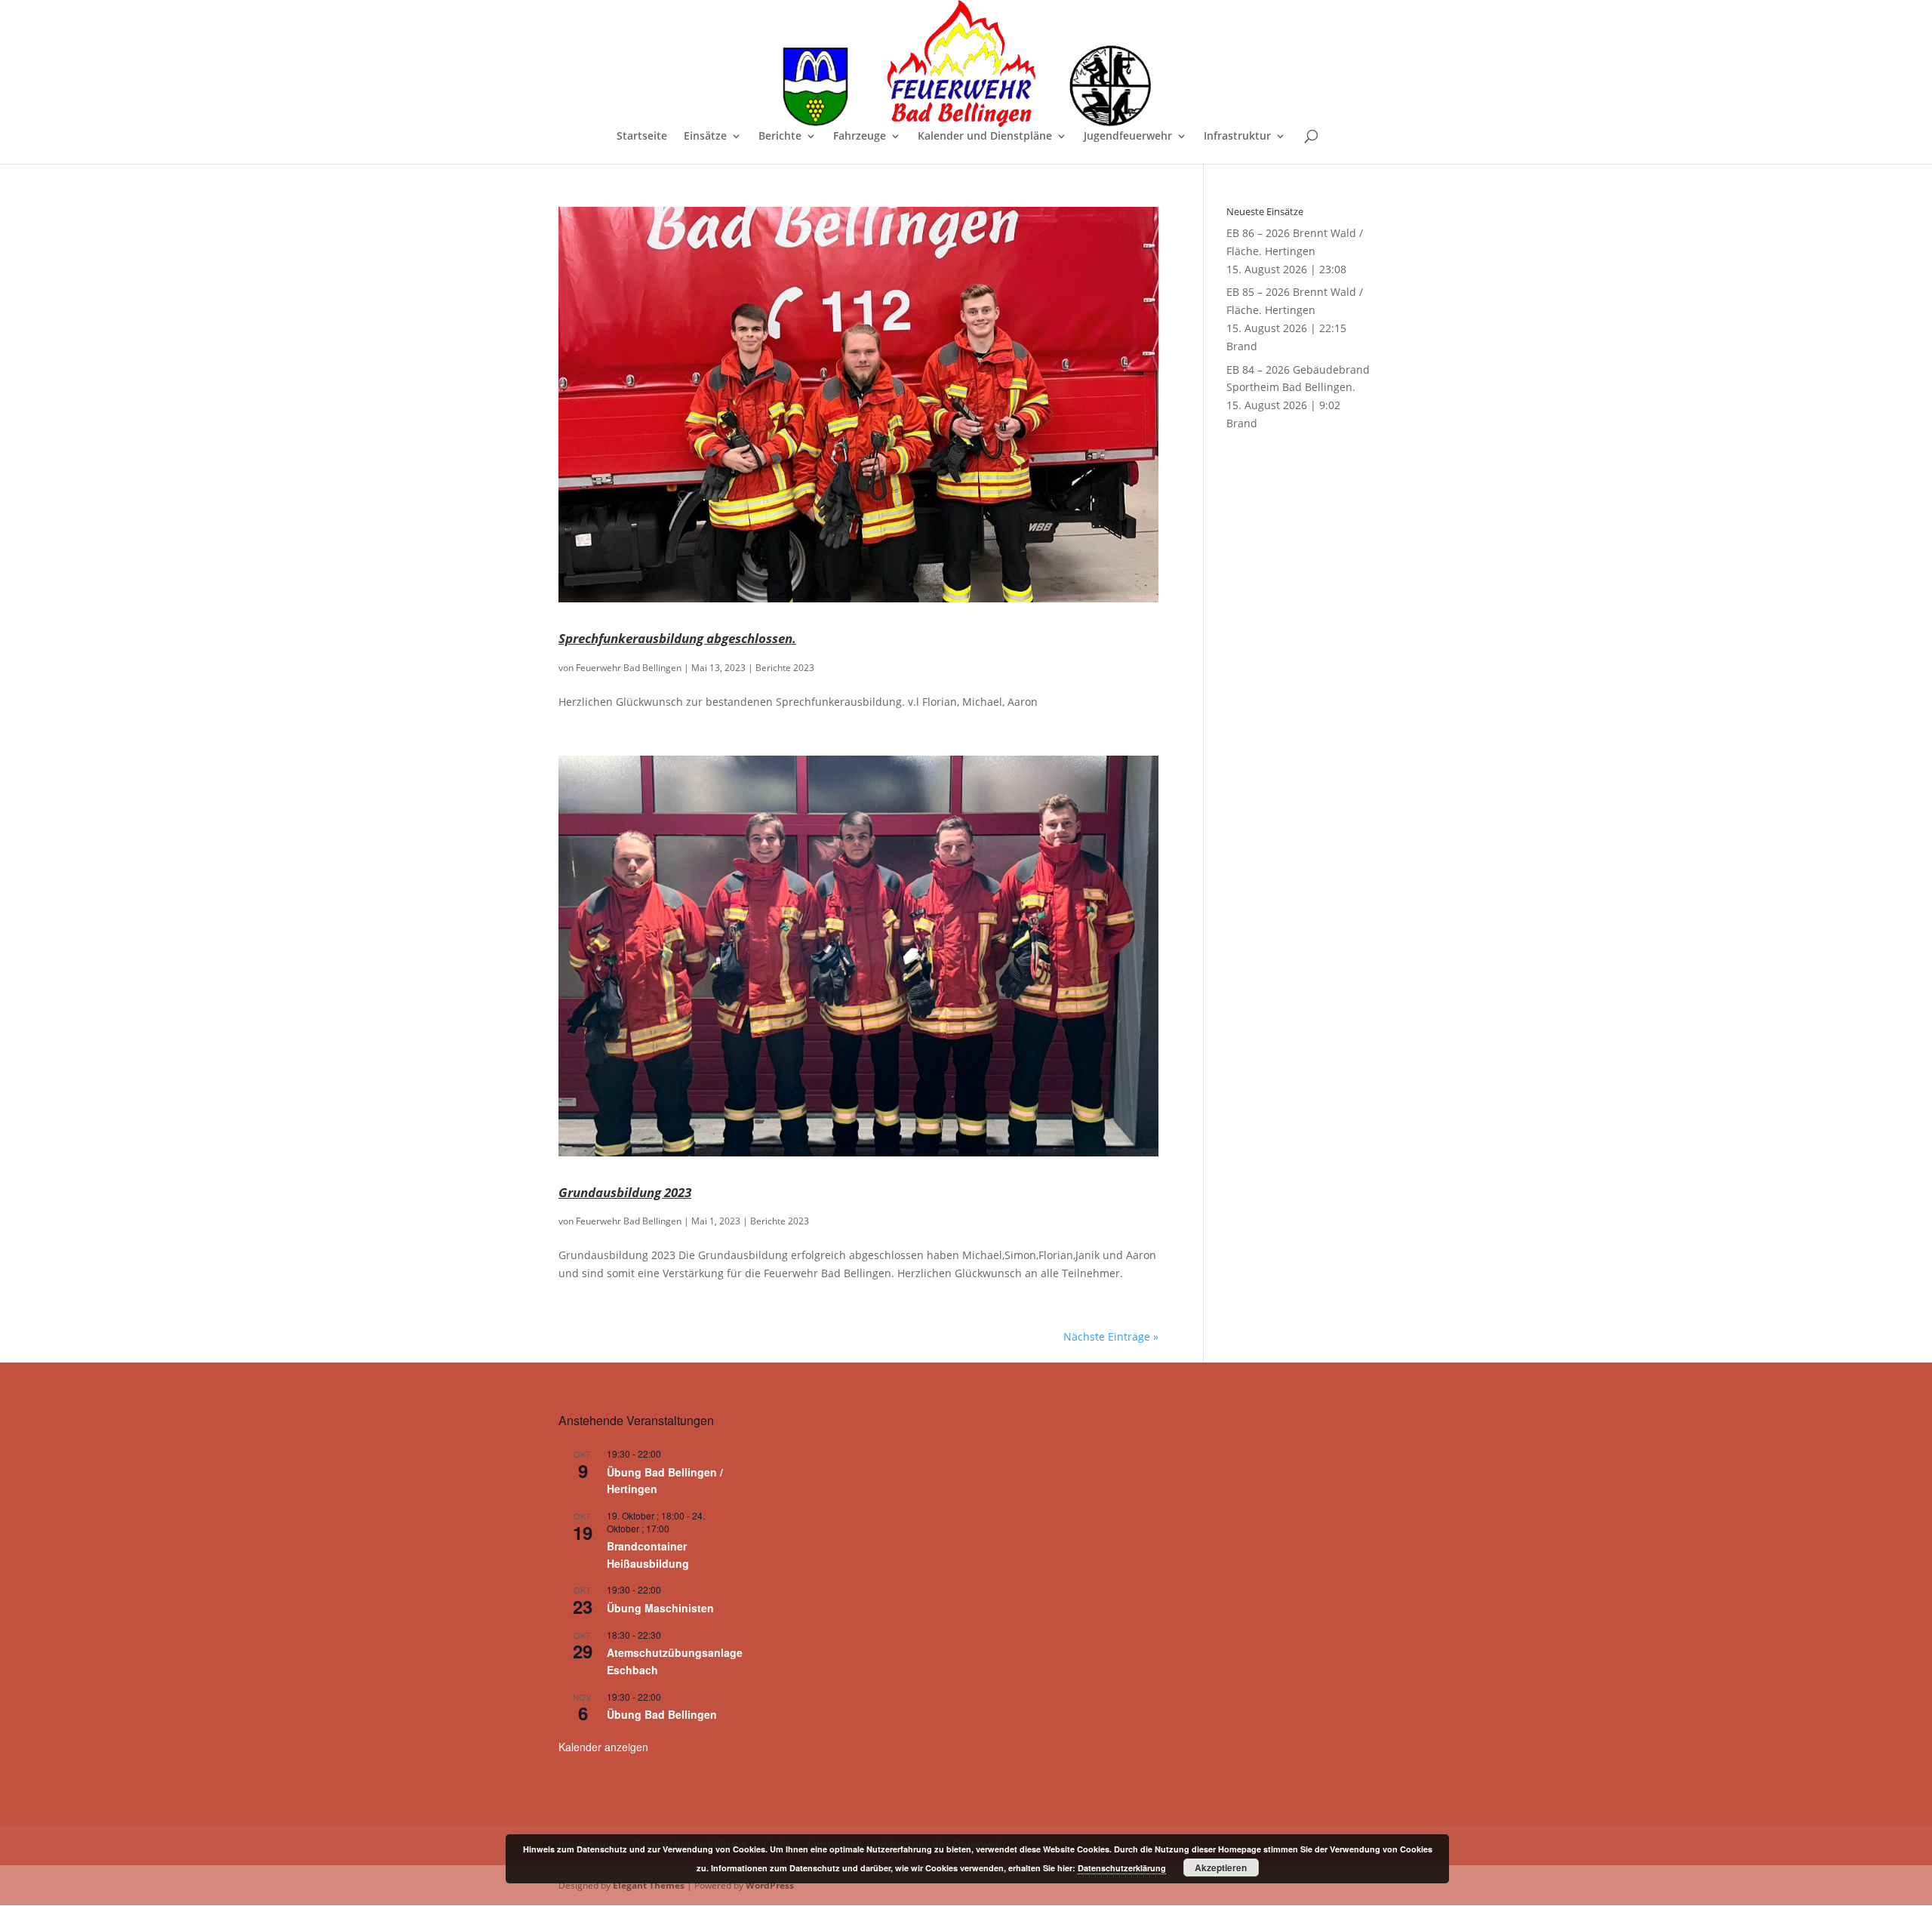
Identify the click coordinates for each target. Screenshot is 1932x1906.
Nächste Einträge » (1111, 1336)
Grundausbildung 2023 (625, 1192)
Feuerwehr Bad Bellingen (629, 668)
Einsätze (705, 137)
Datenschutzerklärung (1122, 1868)
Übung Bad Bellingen (662, 1714)
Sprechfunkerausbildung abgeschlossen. (677, 638)
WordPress (770, 1885)
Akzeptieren (1221, 1868)
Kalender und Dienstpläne (985, 137)
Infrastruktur (1237, 137)
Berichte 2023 (785, 668)
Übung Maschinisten (660, 1608)
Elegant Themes (649, 1885)
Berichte (780, 137)
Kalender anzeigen (603, 1747)
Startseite (642, 137)
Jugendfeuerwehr (1128, 137)
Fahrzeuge (860, 137)
